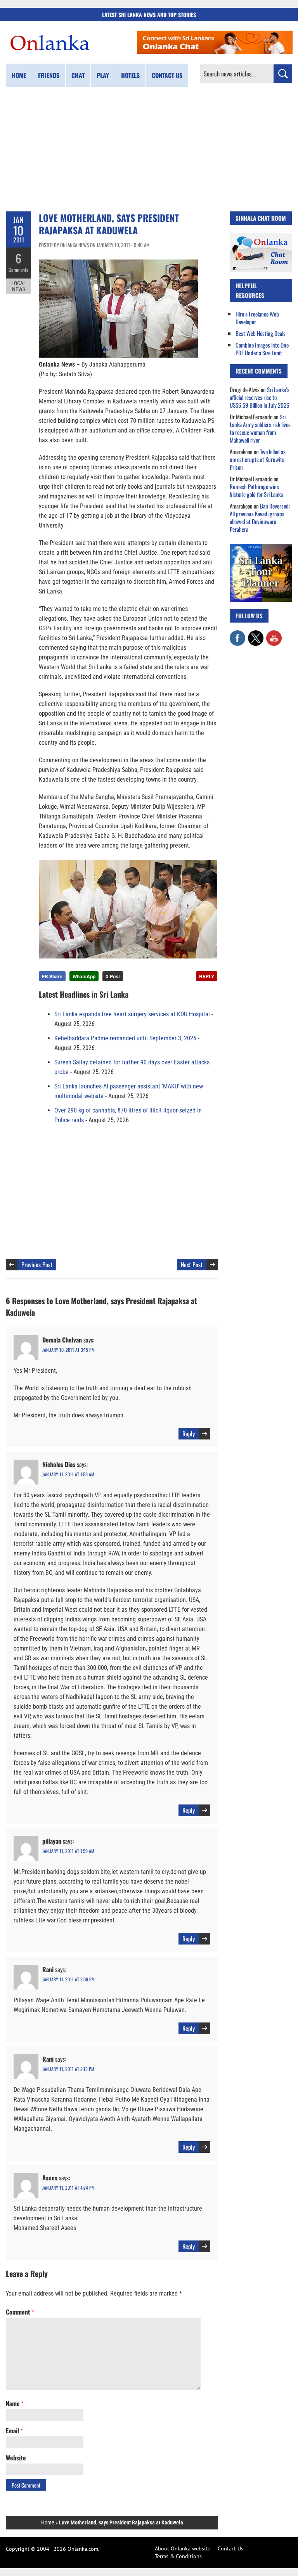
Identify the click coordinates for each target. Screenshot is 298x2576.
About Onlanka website (183, 2548)
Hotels (130, 75)
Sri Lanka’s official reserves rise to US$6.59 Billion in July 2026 (260, 397)
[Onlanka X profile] (256, 634)
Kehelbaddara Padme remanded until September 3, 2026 (125, 1038)
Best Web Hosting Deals (261, 333)
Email (14, 2431)
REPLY (207, 976)
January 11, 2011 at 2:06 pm (68, 1979)
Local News (19, 286)
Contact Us (230, 2548)
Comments (18, 270)
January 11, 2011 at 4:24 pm (68, 2188)
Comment (20, 2312)
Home (19, 75)
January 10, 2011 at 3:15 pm (68, 1350)
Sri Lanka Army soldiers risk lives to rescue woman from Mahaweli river (260, 428)
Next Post (192, 1265)
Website (16, 2458)
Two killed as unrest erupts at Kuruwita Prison (258, 459)
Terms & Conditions (178, 2556)
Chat (78, 75)
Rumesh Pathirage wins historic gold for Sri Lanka (256, 490)
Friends (49, 75)
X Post (113, 976)
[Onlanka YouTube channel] (274, 634)
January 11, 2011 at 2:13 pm (68, 2069)
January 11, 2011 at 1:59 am (68, 1851)
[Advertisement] (149, 149)
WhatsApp (84, 976)
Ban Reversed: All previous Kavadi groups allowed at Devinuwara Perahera (260, 517)
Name (15, 2403)
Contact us (167, 75)
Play (103, 75)
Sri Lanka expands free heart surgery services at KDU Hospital (132, 1014)
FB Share (52, 976)
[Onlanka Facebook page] (237, 634)
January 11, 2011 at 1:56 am (68, 1474)
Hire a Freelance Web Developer (257, 318)
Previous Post (37, 1265)
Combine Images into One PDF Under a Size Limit (262, 349)
